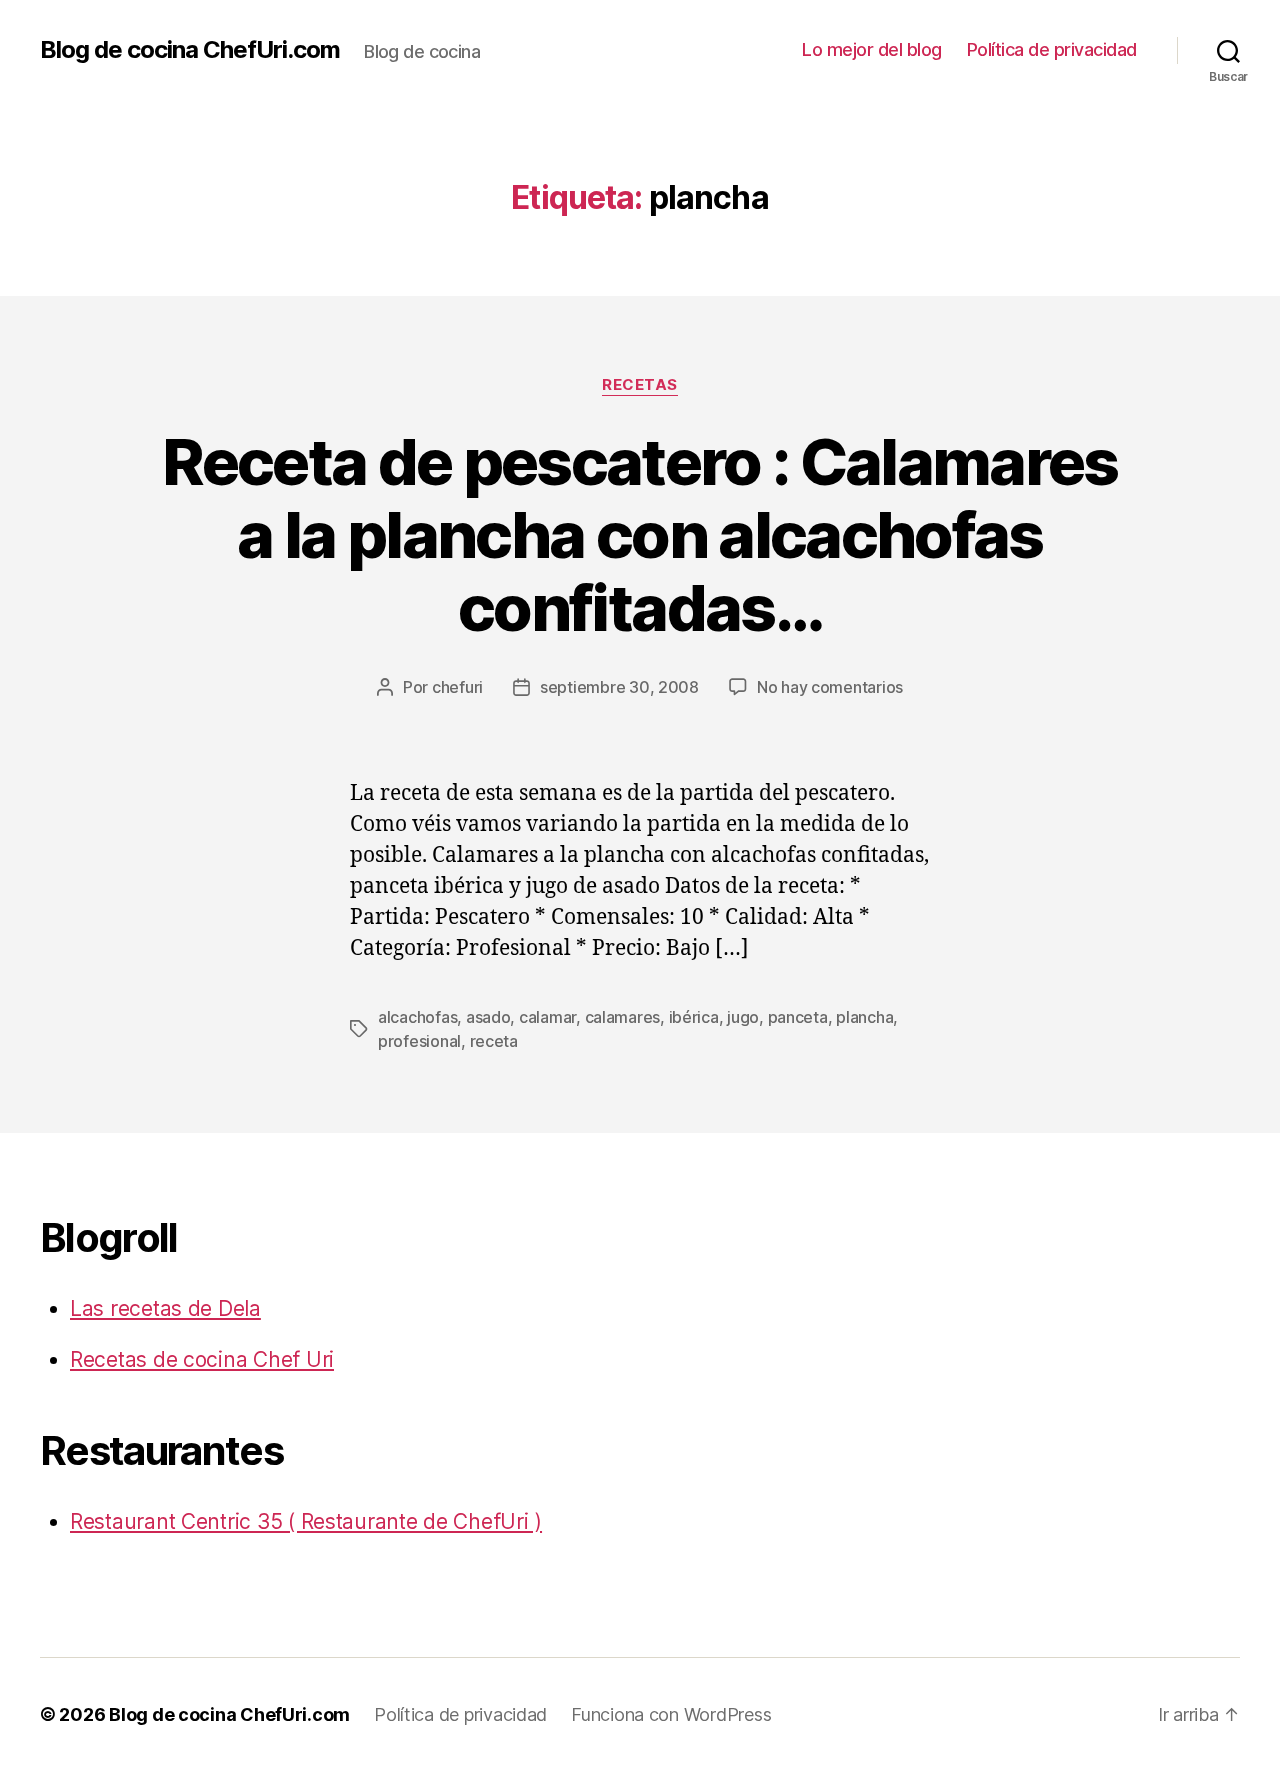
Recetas (640, 385)
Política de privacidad (1052, 49)
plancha (864, 1017)
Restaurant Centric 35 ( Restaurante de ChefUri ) (306, 1521)
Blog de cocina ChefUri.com (190, 50)
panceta (798, 1017)
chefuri (457, 687)
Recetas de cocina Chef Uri (202, 1359)
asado (488, 1017)
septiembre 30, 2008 (619, 687)
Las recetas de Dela (165, 1308)
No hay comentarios (830, 687)
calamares (623, 1017)
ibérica (694, 1017)
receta (494, 1041)
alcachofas (417, 1017)
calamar (547, 1017)
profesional (419, 1041)
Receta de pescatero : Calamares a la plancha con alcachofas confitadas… (640, 534)
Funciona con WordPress (671, 1714)
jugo (743, 1017)
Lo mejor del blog (872, 49)
